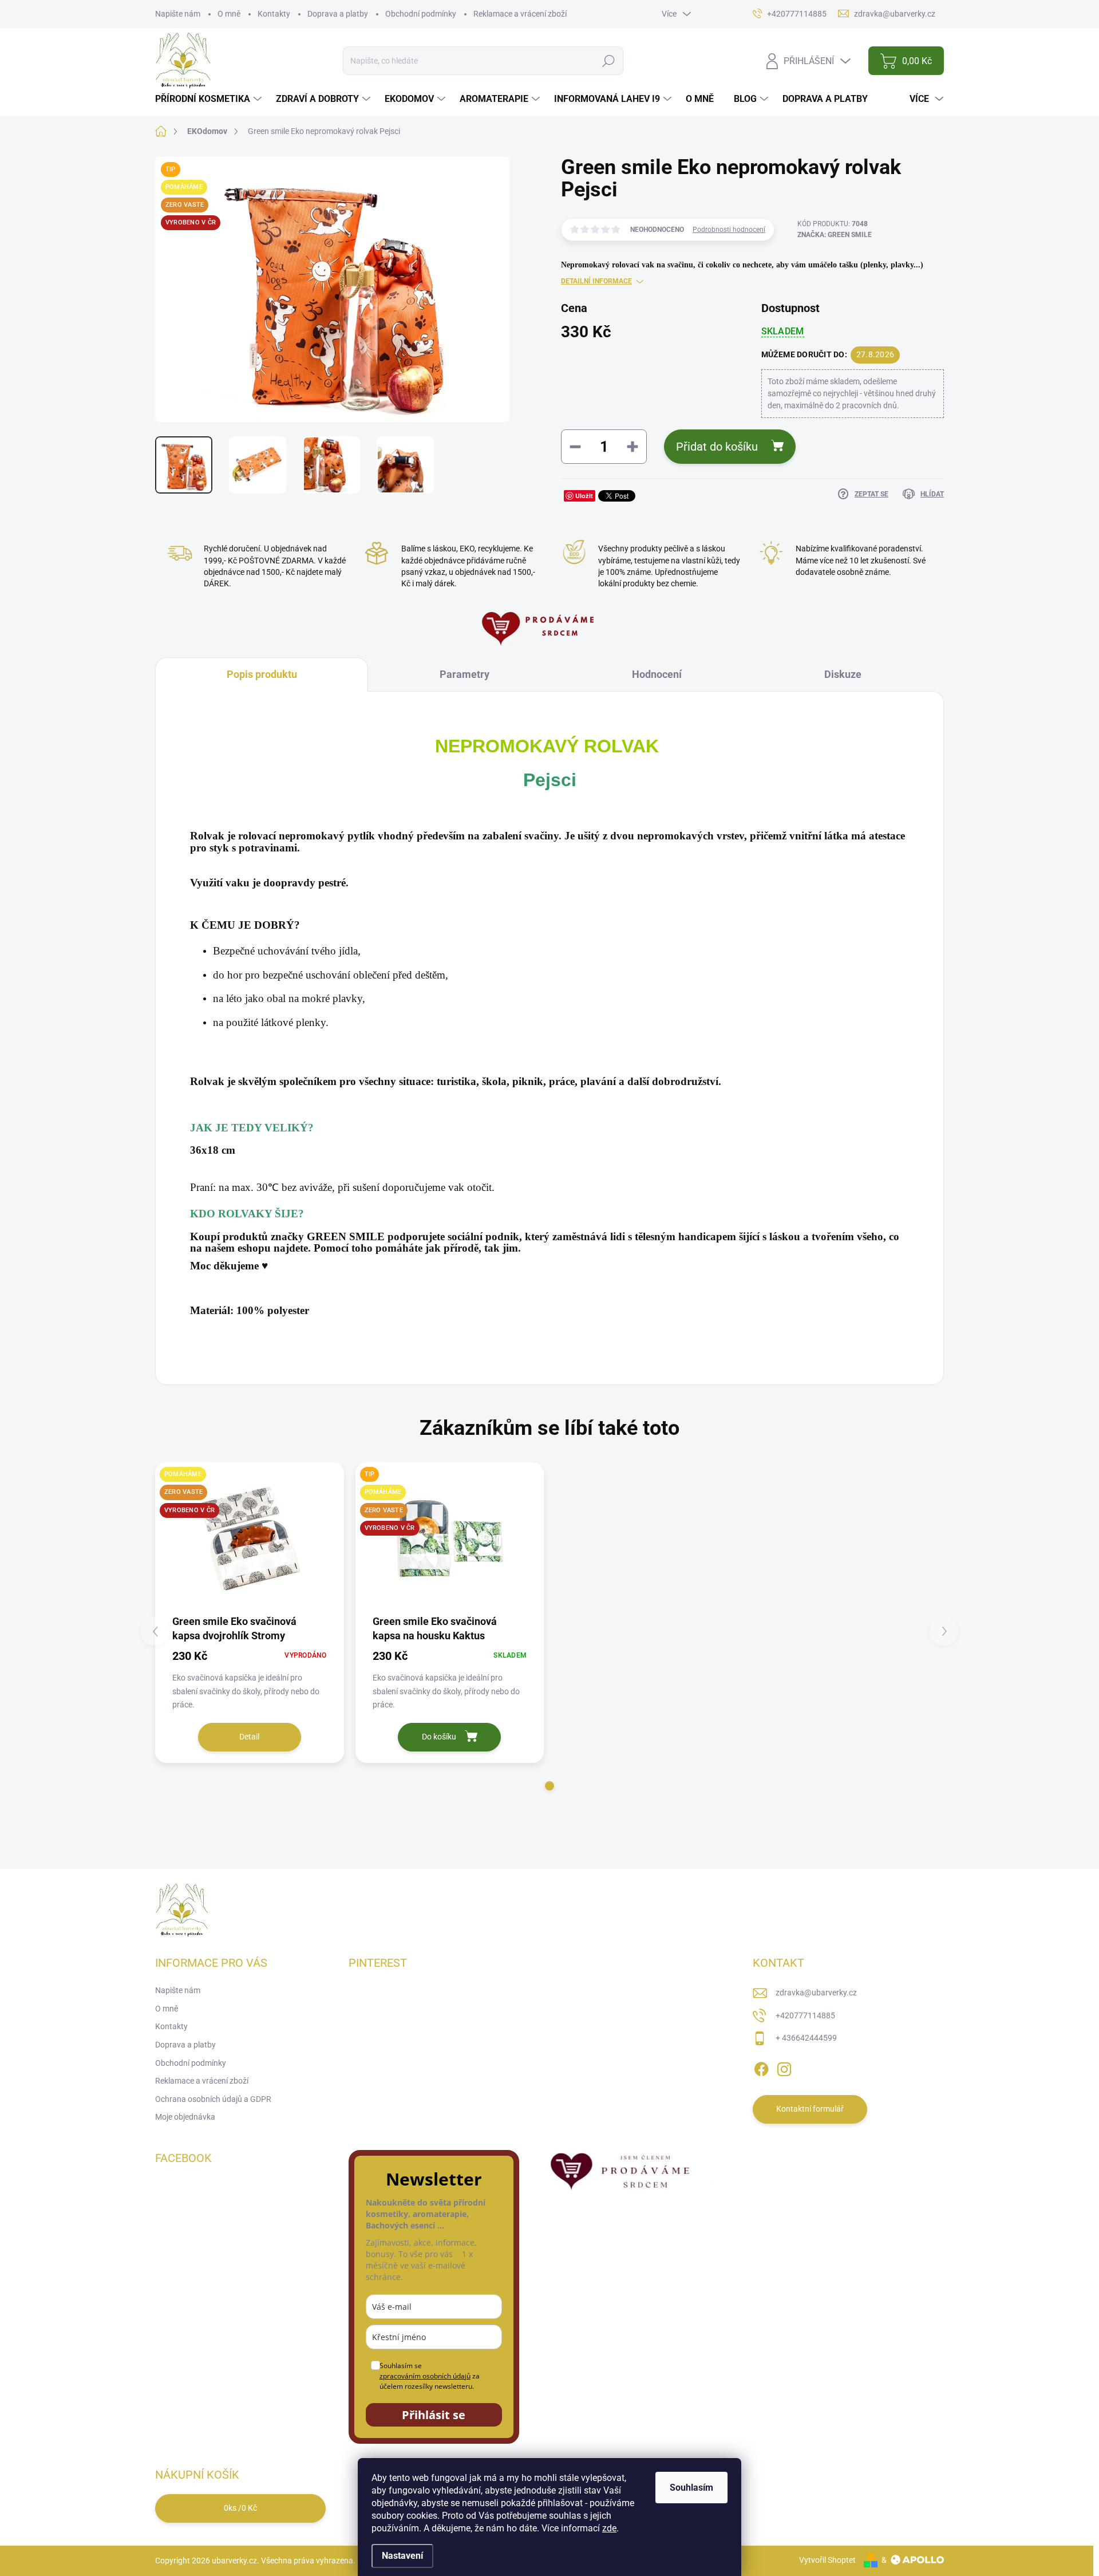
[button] (549, 1786)
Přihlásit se (434, 2415)
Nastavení (402, 2556)
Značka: (835, 235)
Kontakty (274, 14)
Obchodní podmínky (421, 14)
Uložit (584, 496)
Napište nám (178, 14)
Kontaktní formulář (810, 2109)
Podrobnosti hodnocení (729, 230)
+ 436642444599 (806, 2038)
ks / (240, 2508)
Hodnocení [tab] (657, 674)
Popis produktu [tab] (262, 674)
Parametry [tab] (464, 674)
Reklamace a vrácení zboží (520, 14)
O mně (229, 14)
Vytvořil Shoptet (827, 2560)
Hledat (608, 61)
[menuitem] (210, 99)
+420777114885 (805, 2015)
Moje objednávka (185, 2117)
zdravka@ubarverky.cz (816, 1993)
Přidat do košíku (717, 447)
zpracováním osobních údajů (425, 2376)
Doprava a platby (338, 14)
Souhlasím (691, 2488)
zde (609, 2528)
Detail (249, 1737)
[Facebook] (761, 2067)
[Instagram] (784, 2067)
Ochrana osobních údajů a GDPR (213, 2099)
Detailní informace (596, 281)
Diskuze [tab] (843, 674)
